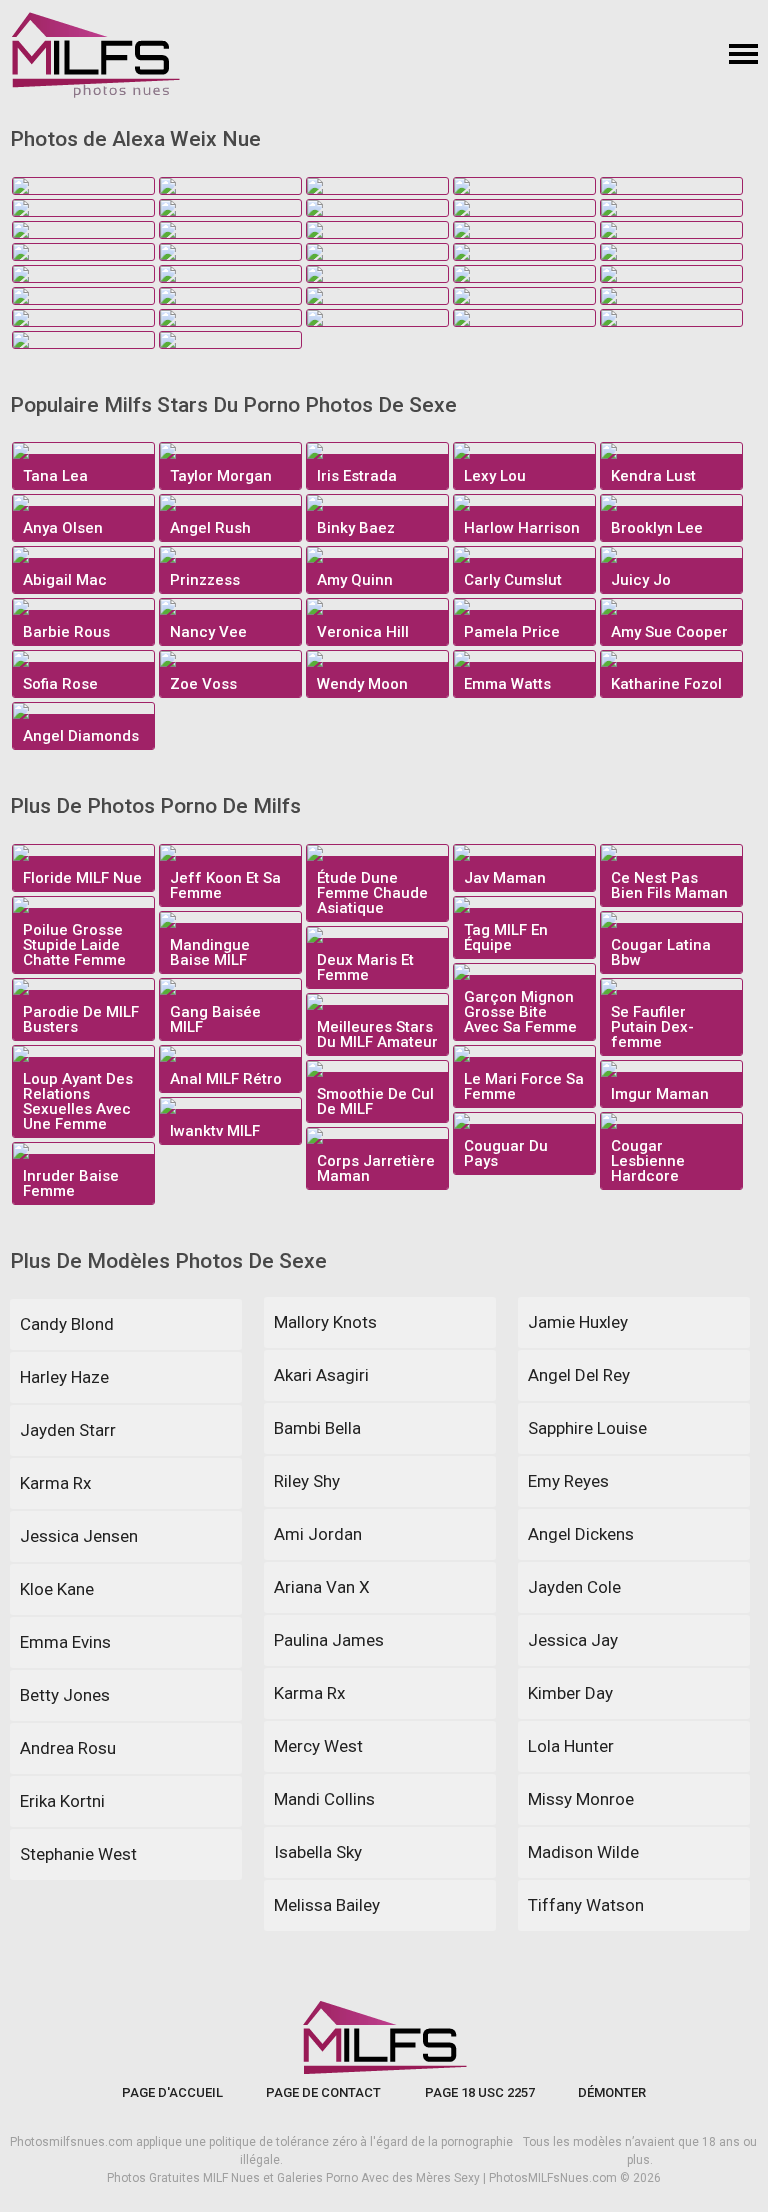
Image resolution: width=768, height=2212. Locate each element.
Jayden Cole (574, 1587)
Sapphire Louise (587, 1428)
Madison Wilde (583, 1852)
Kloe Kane (57, 1589)
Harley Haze (64, 1377)
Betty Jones (65, 1695)
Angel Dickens (581, 1534)
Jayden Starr (68, 1430)
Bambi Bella (317, 1428)
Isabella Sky (318, 1852)
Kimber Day (570, 1693)
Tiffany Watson (586, 1905)
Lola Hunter (571, 1746)
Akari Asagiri (321, 1375)
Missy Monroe (581, 1799)
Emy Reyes (568, 1481)
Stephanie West (78, 1854)
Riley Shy (307, 1481)
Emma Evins (65, 1642)
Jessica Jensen (79, 1536)
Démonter (612, 2092)
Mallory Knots (325, 1322)
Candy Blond (67, 1324)
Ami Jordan (318, 1534)
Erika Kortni (62, 1801)
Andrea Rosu (68, 1748)
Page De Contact (323, 2092)
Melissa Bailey (327, 1905)
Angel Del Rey (579, 1375)
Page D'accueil (172, 2092)
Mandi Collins (324, 1799)
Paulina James (329, 1640)
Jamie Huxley (578, 1322)
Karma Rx (55, 1483)
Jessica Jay (573, 1640)
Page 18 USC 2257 (480, 2092)
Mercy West (318, 1746)
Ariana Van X (322, 1587)
